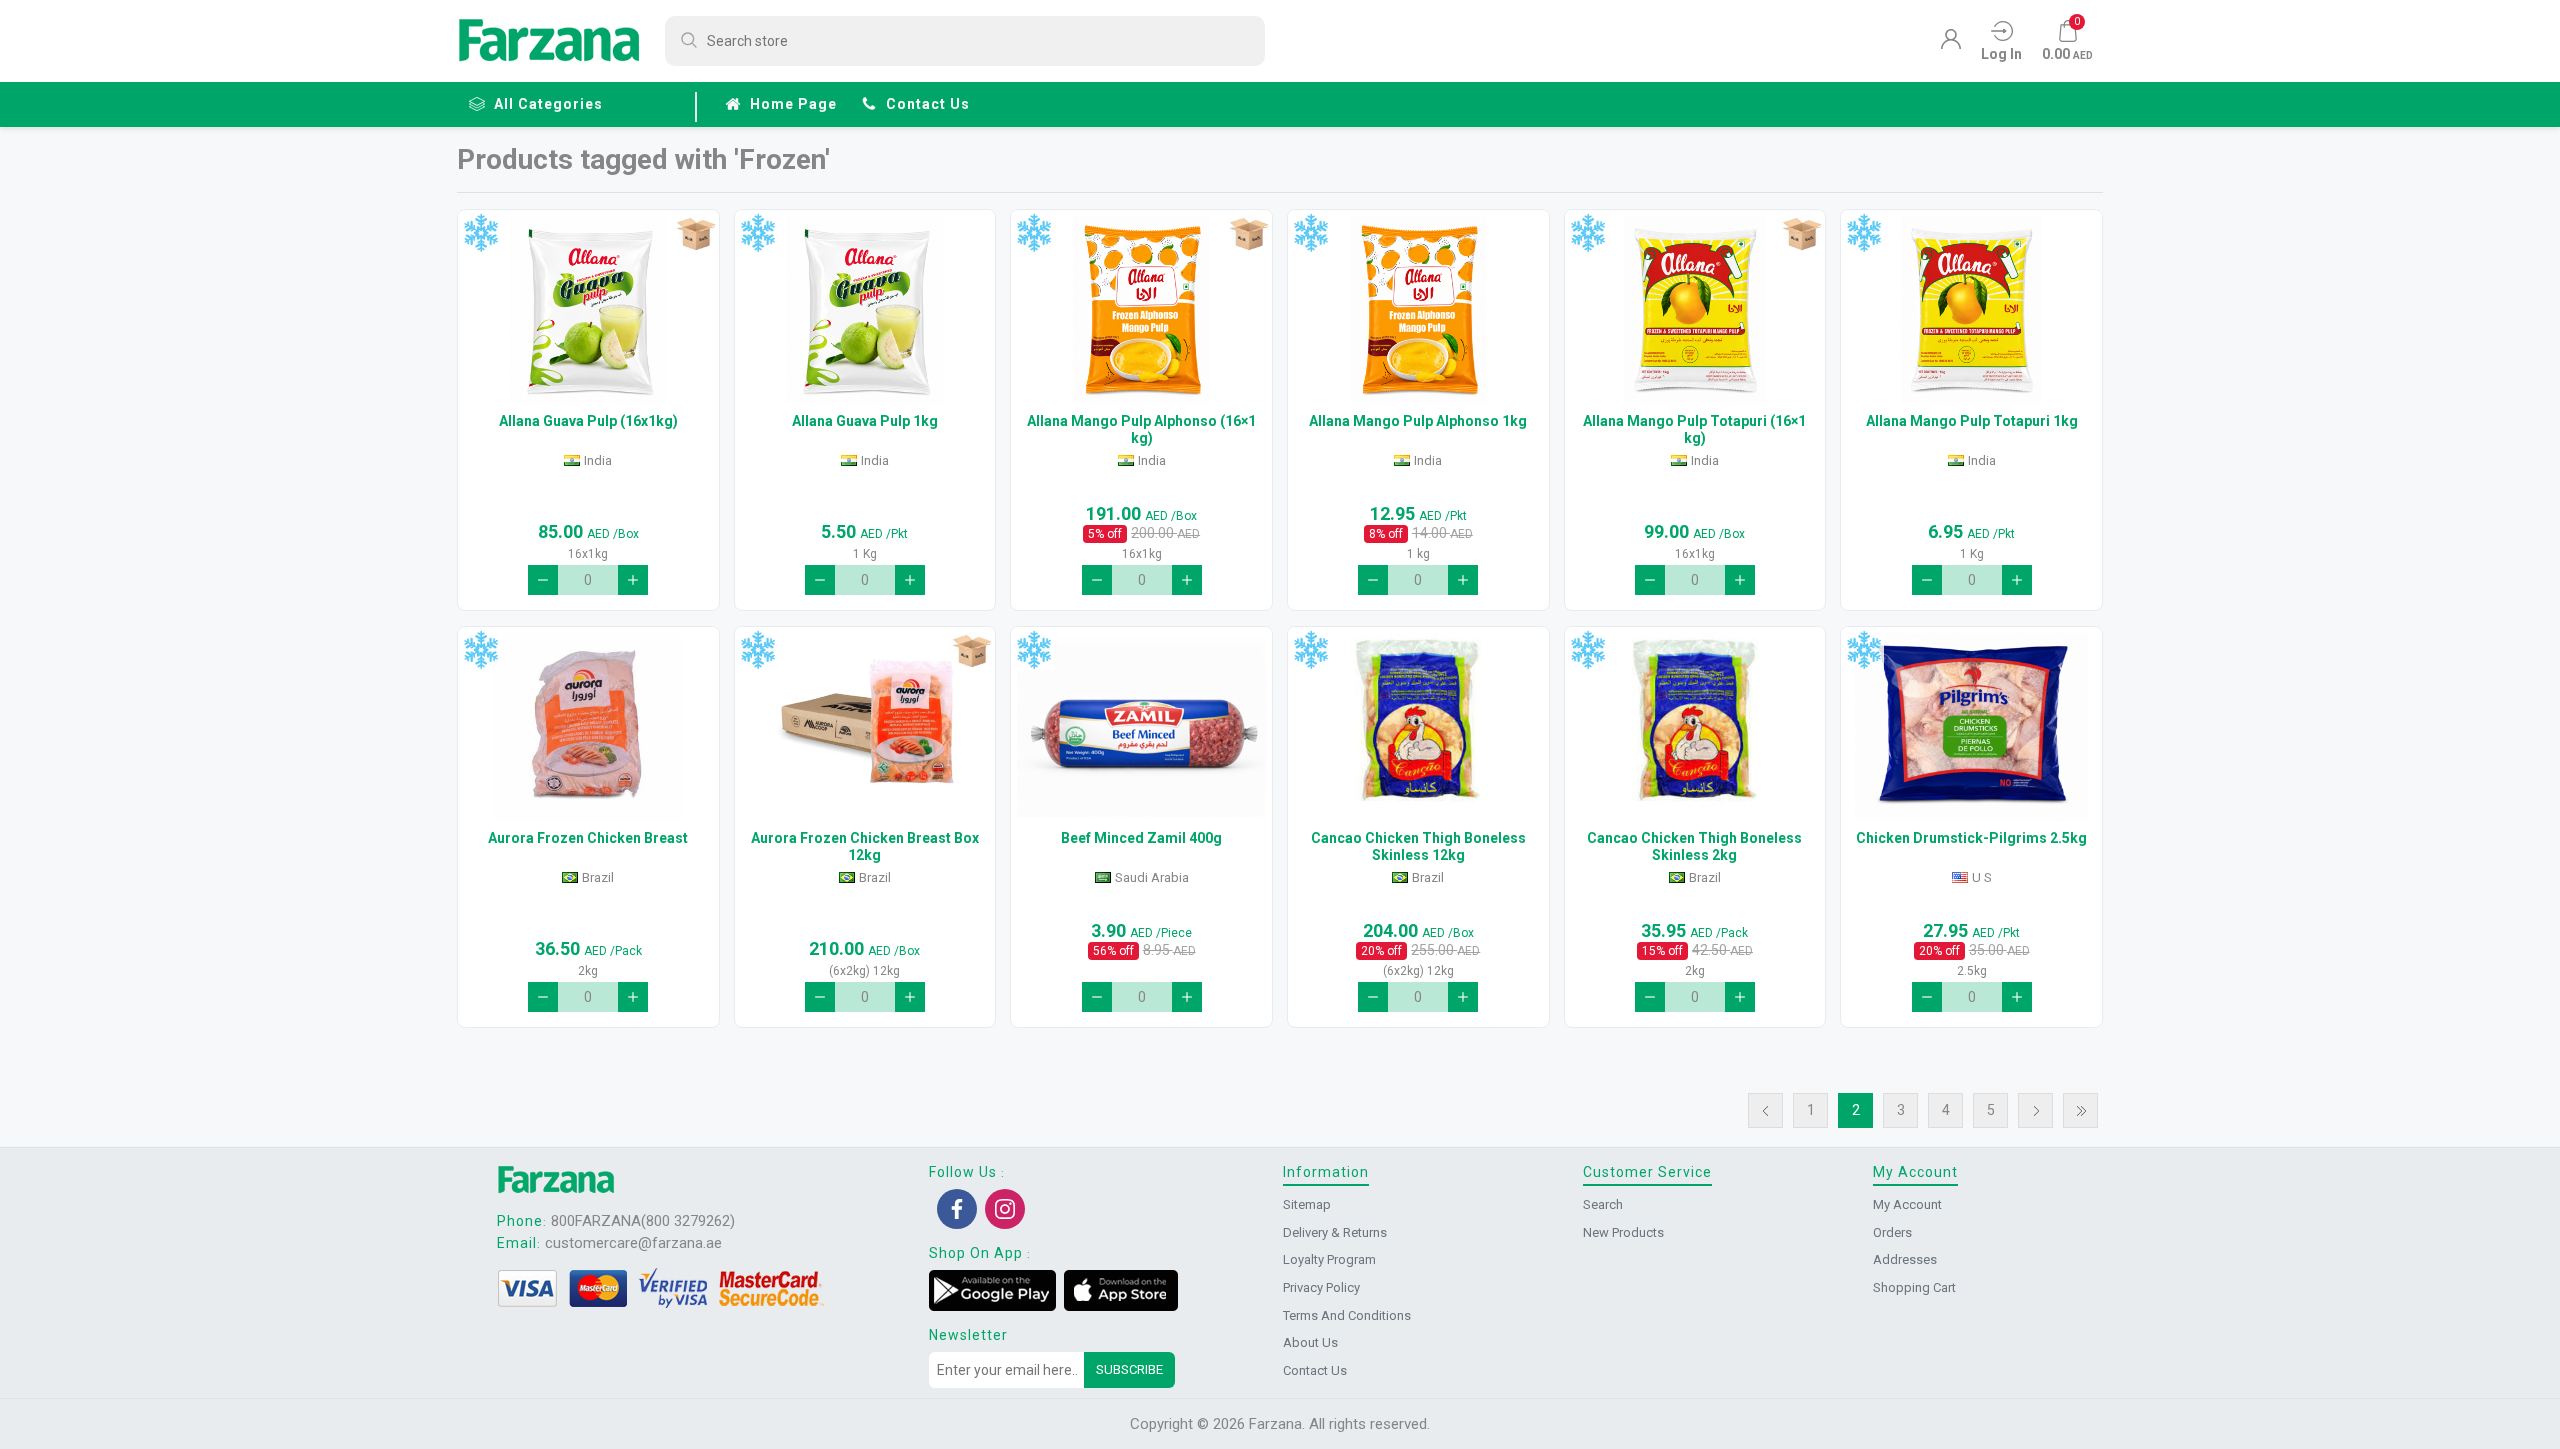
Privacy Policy (1321, 1287)
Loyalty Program (1329, 1259)
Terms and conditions (1347, 1315)
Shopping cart (1914, 1287)
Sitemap (1307, 1204)
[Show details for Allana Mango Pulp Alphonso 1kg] (1418, 310)
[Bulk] (695, 233)
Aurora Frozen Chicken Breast (588, 838)
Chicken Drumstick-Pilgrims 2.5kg (1971, 838)
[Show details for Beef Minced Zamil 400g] (1141, 727)
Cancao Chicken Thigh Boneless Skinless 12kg (1418, 846)
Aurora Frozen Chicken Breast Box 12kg (865, 846)
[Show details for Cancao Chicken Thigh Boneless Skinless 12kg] (1418, 727)
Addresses (1905, 1259)
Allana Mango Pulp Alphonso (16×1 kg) (1141, 429)
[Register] (1951, 44)
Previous (1765, 1110)
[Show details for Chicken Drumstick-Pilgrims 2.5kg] (1971, 727)
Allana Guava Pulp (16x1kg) (588, 421)
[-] (543, 580)
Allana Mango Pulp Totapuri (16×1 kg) (1694, 429)
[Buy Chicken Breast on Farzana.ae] (588, 727)
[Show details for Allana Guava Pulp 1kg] (865, 310)
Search (1603, 1204)
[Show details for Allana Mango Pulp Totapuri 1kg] (1971, 310)
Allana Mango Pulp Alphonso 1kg (1418, 421)
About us (1310, 1342)
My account (1907, 1204)
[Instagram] (1005, 1209)
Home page (793, 104)
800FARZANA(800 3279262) (643, 1221)
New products (1623, 1232)
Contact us (928, 104)
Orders (1892, 1232)
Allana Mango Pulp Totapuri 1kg (1972, 421)
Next (2035, 1110)
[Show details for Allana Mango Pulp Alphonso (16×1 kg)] (1141, 310)
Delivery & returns (1335, 1232)
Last (2080, 1110)
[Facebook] (957, 1209)
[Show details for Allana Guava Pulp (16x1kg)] (588, 310)
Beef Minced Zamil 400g (1141, 838)
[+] (633, 580)
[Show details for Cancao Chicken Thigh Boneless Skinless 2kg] (1695, 727)
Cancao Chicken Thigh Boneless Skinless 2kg (1694, 846)
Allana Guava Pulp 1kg (865, 421)
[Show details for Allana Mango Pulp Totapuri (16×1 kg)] (1695, 310)
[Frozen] (480, 233)
